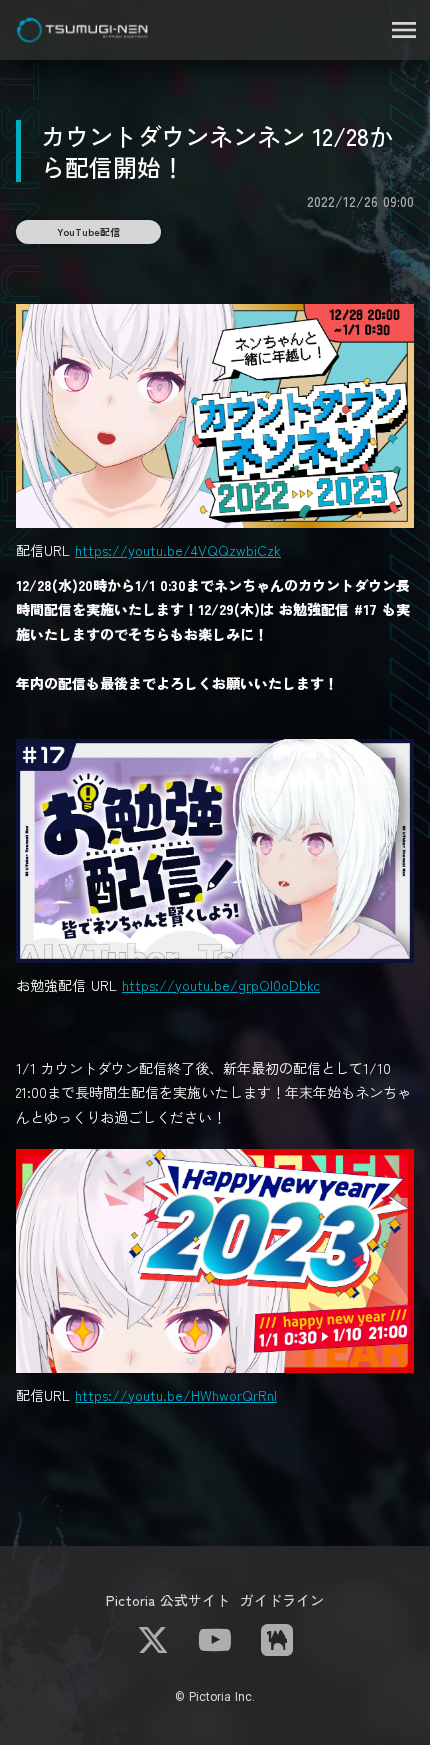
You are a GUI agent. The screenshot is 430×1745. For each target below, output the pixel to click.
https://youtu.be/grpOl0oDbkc (221, 985)
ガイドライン (282, 1600)
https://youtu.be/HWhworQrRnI (176, 1395)
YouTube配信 (88, 231)
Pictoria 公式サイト (168, 1600)
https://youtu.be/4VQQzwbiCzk (178, 550)
